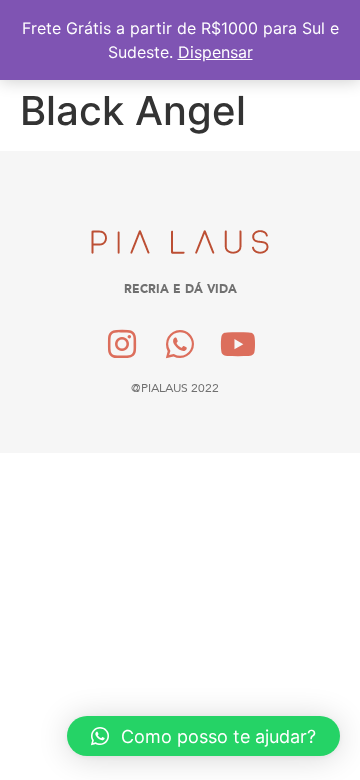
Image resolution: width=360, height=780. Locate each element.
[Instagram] (123, 344)
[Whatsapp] (180, 344)
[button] (203, 736)
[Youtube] (238, 344)
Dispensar (215, 52)
